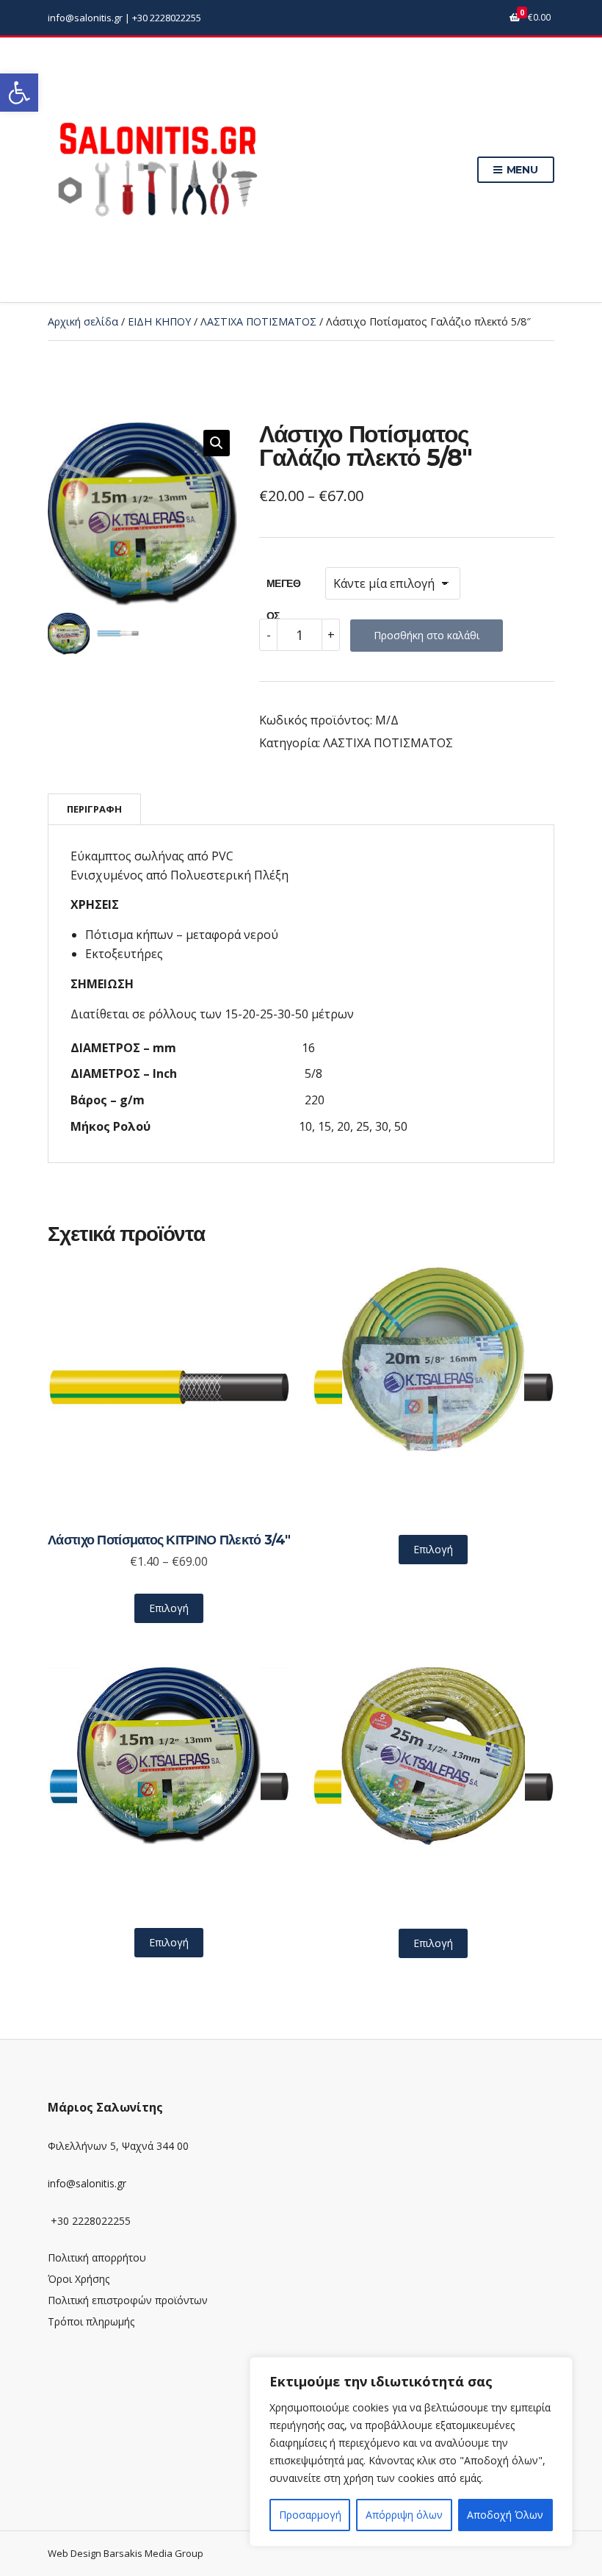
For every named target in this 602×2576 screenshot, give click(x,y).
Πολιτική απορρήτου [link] (97, 2257)
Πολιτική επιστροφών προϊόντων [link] (128, 2300)
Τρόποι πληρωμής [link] (91, 2321)
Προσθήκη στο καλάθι (427, 635)
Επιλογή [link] (169, 1608)
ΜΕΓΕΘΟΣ (283, 588)
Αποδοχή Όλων (505, 2515)
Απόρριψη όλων (404, 2515)
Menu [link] (521, 170)
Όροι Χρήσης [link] (79, 2279)
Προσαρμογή (310, 2515)
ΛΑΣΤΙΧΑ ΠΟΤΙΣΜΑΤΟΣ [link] (258, 321)
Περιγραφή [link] (94, 809)
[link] (19, 93)
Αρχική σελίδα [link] (83, 321)
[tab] (94, 809)
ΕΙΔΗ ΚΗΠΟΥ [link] (159, 321)
